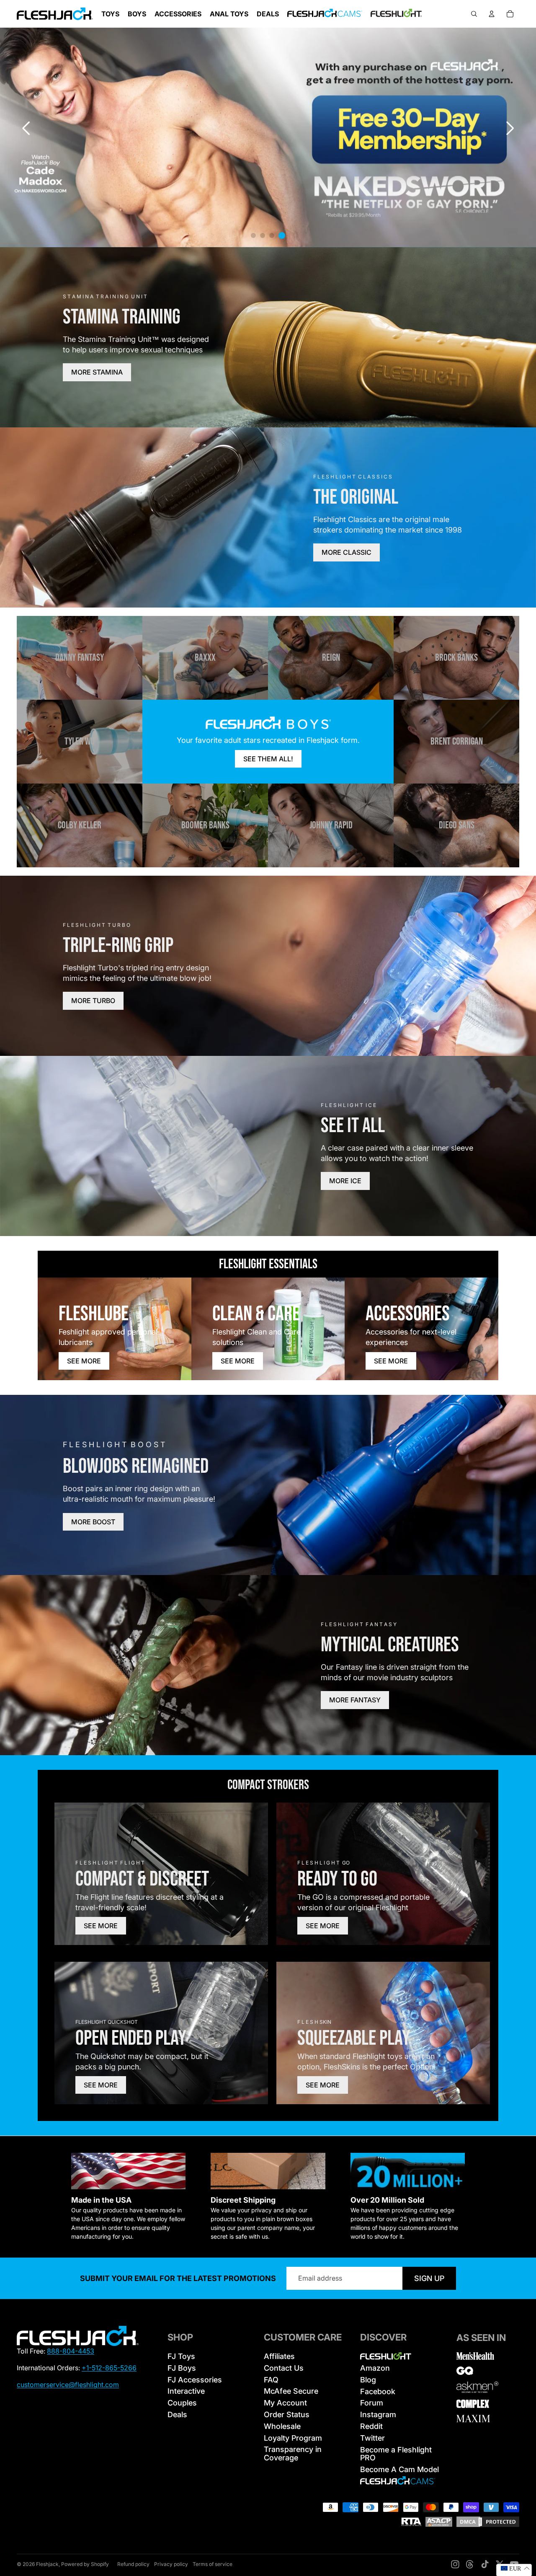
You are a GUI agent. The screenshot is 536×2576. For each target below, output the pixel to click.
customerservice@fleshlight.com (68, 2385)
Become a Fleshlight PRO (396, 2454)
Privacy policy (171, 2564)
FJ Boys (182, 2368)
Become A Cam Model (399, 2469)
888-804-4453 (71, 2351)
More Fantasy (355, 1700)
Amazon (375, 2368)
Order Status (287, 2414)
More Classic (347, 552)
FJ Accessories (195, 2380)
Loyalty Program (293, 2438)
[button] (510, 128)
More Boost (93, 1522)
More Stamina (97, 372)
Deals (177, 2414)
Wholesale (282, 2426)
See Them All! (268, 759)
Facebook (378, 2391)
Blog (368, 2380)
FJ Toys (181, 2356)
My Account (285, 2403)
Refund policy (133, 2564)
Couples (182, 2403)
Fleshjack (47, 2564)
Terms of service (213, 2564)
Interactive (186, 2391)
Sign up (429, 2278)
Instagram (378, 2414)
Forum (372, 2403)
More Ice (345, 1181)
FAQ (271, 2380)
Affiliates (279, 2356)
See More (84, 1361)
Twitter (372, 2438)
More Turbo (93, 1001)
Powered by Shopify (85, 2564)
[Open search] (474, 14)
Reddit (371, 2426)
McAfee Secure (291, 2391)
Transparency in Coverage (293, 2453)
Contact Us (284, 2368)
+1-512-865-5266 (109, 2368)
